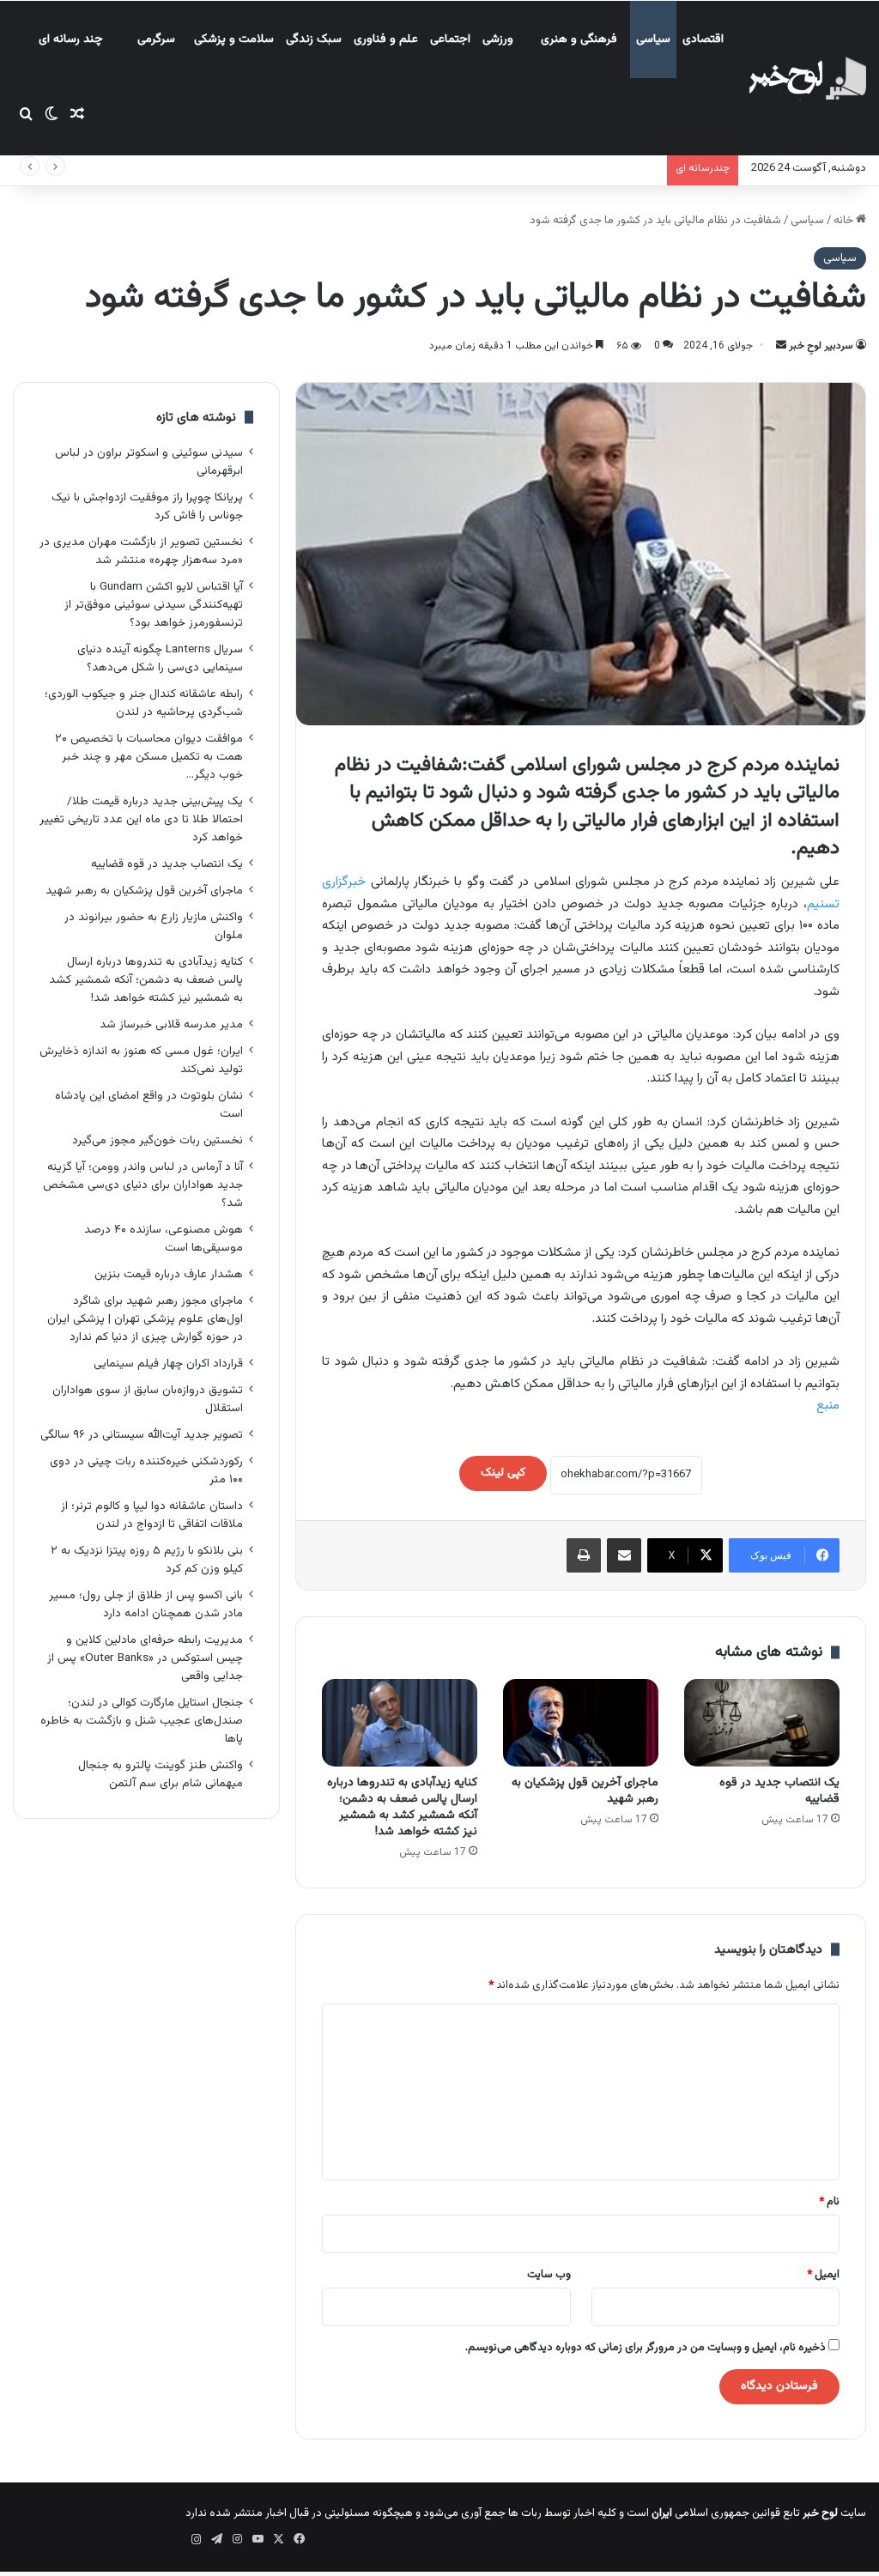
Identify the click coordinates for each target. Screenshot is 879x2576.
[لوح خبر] (806, 78)
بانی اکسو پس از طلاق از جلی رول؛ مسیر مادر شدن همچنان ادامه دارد (146, 1604)
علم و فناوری (386, 39)
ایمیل (823, 2275)
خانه (845, 221)
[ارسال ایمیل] (781, 346)
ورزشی (498, 39)
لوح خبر (820, 2513)
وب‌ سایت (549, 2275)
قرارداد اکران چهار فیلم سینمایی (168, 1364)
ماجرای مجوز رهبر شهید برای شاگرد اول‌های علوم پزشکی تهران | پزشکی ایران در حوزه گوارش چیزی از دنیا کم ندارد (145, 1319)
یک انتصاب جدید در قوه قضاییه (779, 1791)
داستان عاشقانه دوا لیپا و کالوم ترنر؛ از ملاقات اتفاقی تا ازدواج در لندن (152, 1515)
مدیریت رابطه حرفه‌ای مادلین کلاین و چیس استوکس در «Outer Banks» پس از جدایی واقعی (145, 1658)
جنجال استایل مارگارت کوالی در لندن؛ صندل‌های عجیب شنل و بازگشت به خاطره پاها (142, 1721)
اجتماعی (450, 39)
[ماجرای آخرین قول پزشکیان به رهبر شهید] (581, 1723)
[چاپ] (584, 1555)
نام (829, 2202)
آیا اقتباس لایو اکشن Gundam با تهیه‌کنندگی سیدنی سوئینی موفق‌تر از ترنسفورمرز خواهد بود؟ (154, 605)
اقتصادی (703, 39)
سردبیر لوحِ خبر (821, 346)
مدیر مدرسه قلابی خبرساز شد (171, 1024)
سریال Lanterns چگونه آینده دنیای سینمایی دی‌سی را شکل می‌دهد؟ (160, 658)
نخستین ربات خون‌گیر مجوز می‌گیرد (158, 1140)
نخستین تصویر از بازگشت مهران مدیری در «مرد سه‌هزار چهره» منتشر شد (141, 551)
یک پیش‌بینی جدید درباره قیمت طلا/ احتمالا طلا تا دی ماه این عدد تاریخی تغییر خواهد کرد (141, 819)
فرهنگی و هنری (579, 39)
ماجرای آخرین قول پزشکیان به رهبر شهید (585, 1791)
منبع (828, 1406)
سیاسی (653, 39)
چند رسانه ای (71, 39)
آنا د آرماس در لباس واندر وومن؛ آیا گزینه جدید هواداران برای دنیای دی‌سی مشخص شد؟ (143, 1185)
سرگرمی (156, 39)
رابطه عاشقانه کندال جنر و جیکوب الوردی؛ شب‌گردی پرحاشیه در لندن (144, 703)
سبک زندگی (314, 39)
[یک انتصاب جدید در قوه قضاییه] (762, 1723)
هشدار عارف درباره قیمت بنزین (169, 1274)
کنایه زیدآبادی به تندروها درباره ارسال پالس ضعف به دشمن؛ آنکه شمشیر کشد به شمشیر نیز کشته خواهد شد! (402, 1807)
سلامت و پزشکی (234, 39)
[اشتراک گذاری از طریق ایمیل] (624, 1555)
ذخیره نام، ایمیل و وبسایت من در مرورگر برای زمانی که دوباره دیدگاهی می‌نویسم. (646, 2348)
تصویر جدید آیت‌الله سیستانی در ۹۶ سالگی (142, 1435)
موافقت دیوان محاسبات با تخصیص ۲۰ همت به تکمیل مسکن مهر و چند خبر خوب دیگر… (149, 757)
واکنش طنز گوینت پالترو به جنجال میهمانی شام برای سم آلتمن (161, 1774)
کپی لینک (503, 1473)
